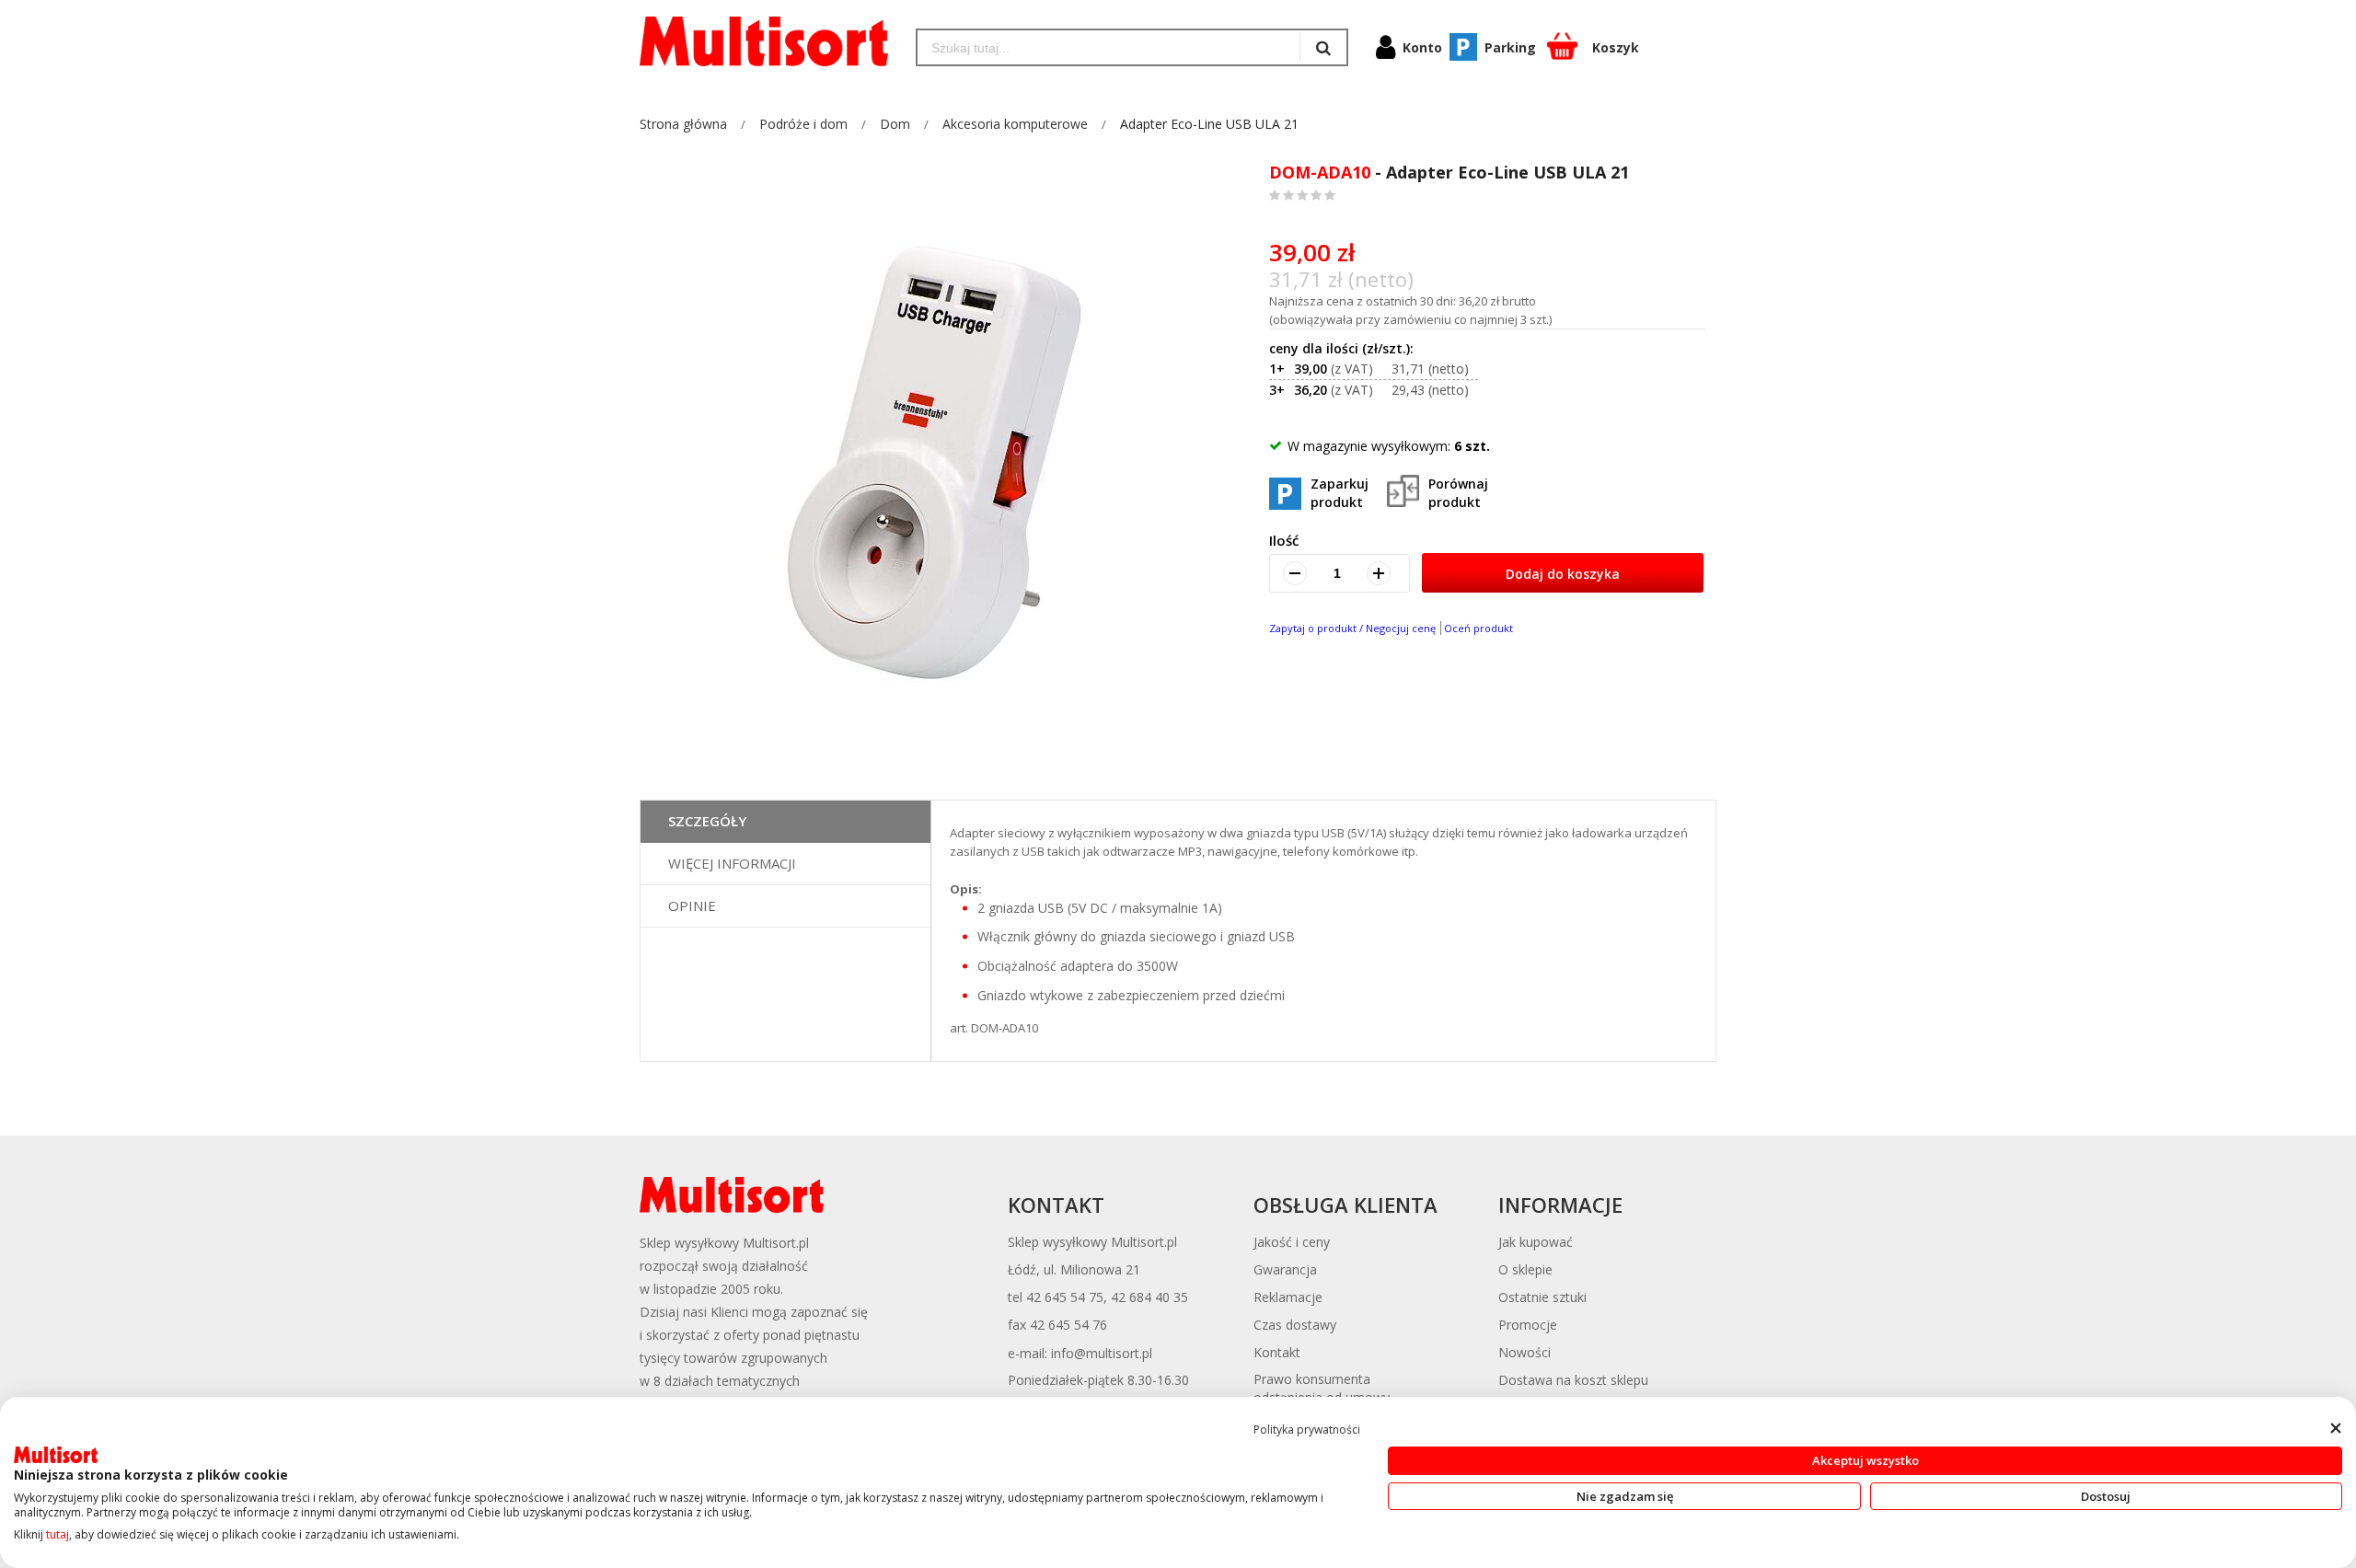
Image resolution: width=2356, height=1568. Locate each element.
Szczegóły (707, 821)
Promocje (1528, 1325)
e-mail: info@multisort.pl (1080, 1353)
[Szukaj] (1323, 47)
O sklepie (1525, 1269)
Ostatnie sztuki (1542, 1297)
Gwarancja (1285, 1269)
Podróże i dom (803, 124)
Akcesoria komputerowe (1015, 124)
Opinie (692, 905)
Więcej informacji (732, 863)
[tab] (785, 822)
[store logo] (764, 41)
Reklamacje (1288, 1297)
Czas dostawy (1295, 1325)
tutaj (58, 1534)
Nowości (1524, 1352)
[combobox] (1109, 47)
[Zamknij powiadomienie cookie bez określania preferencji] (2335, 1429)
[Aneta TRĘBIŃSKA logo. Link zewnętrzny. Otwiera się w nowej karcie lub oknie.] (56, 1455)
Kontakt (1277, 1352)
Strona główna (683, 124)
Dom (895, 124)
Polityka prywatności (1307, 1430)
